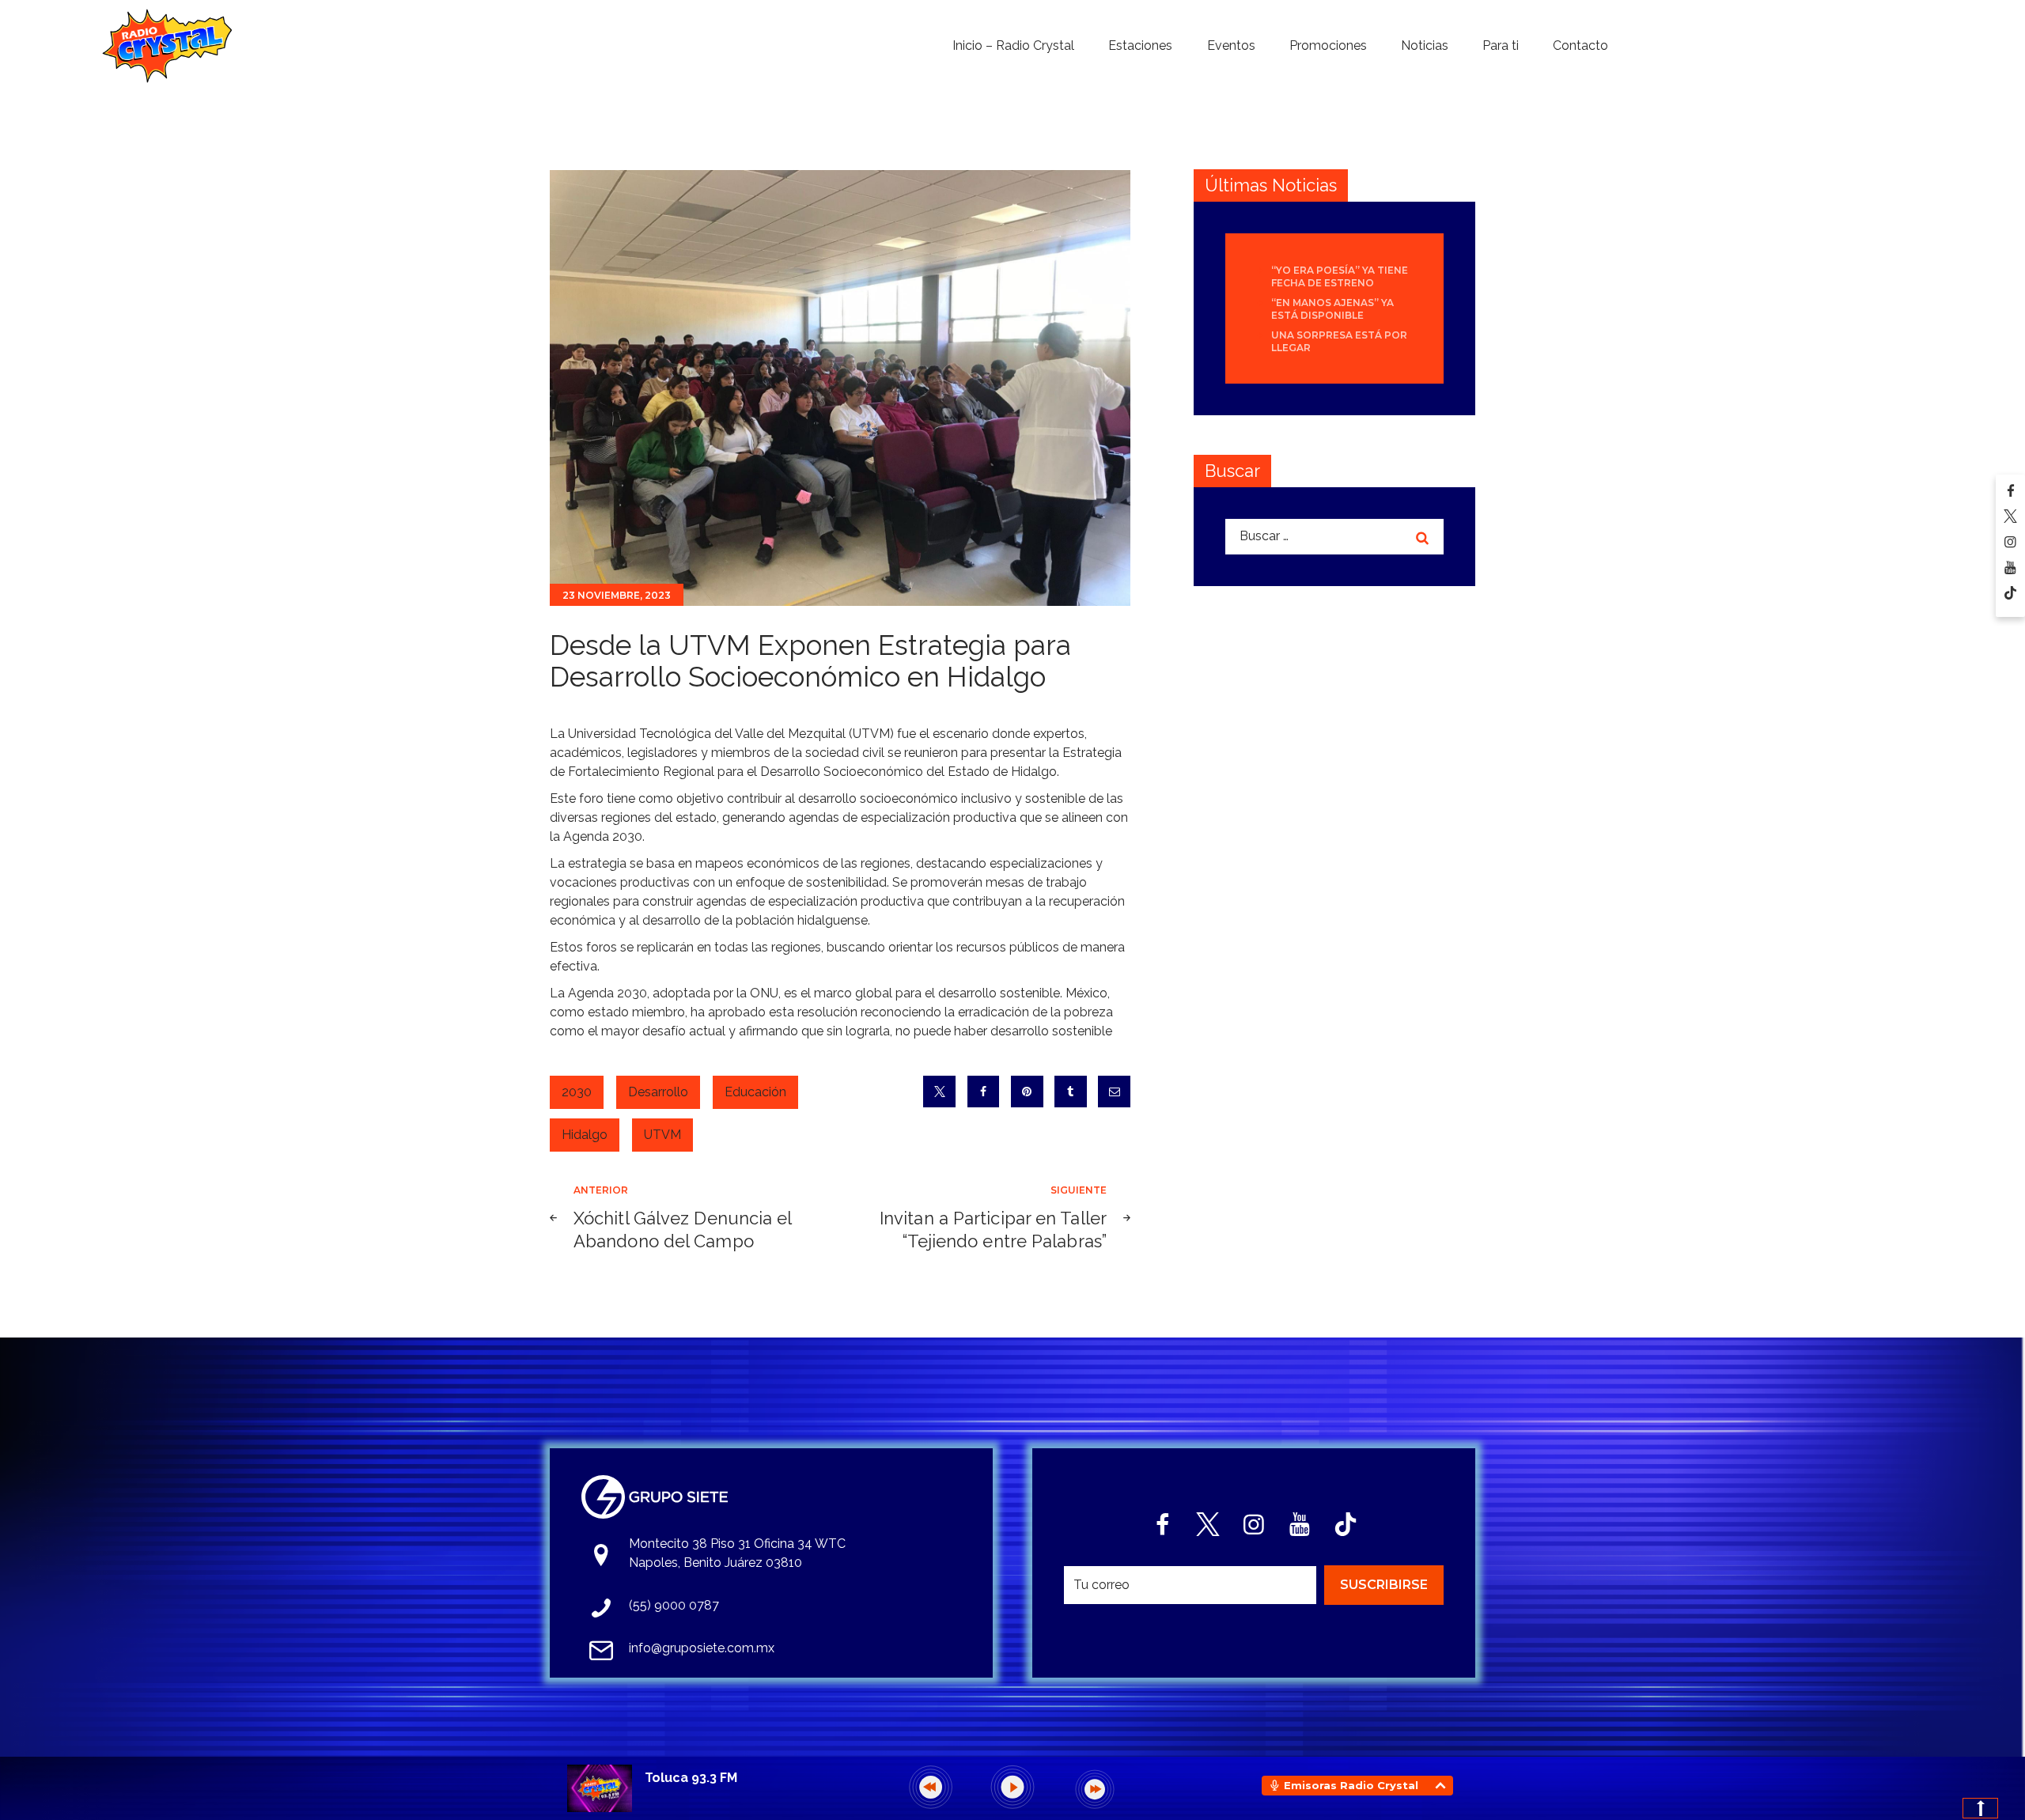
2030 (577, 1092)
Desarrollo (658, 1092)
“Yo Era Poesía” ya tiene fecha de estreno (1340, 276)
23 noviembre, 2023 (617, 595)
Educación (755, 1092)
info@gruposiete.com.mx (702, 1648)
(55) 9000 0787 (674, 1605)
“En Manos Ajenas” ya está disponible (1332, 309)
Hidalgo (585, 1135)
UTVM (662, 1135)
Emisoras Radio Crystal (1351, 1785)
